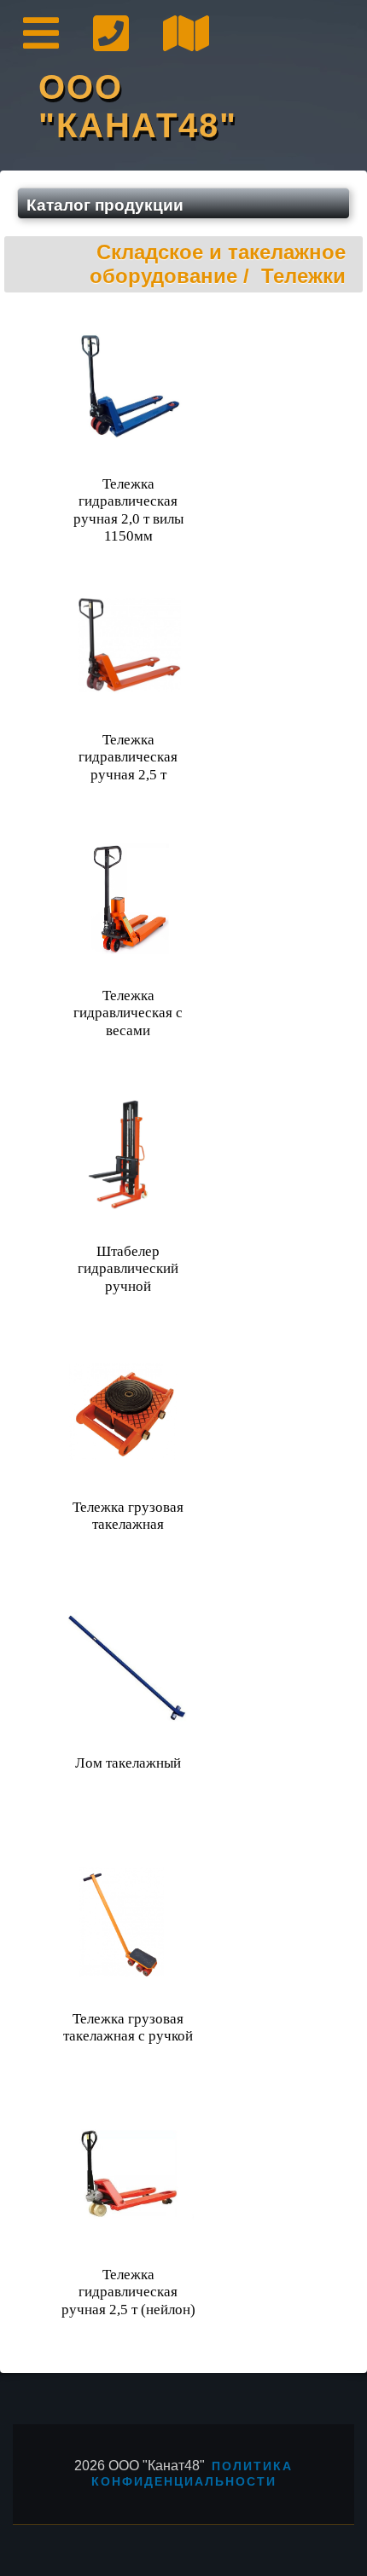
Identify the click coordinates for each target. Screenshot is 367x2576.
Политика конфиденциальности (192, 2474)
